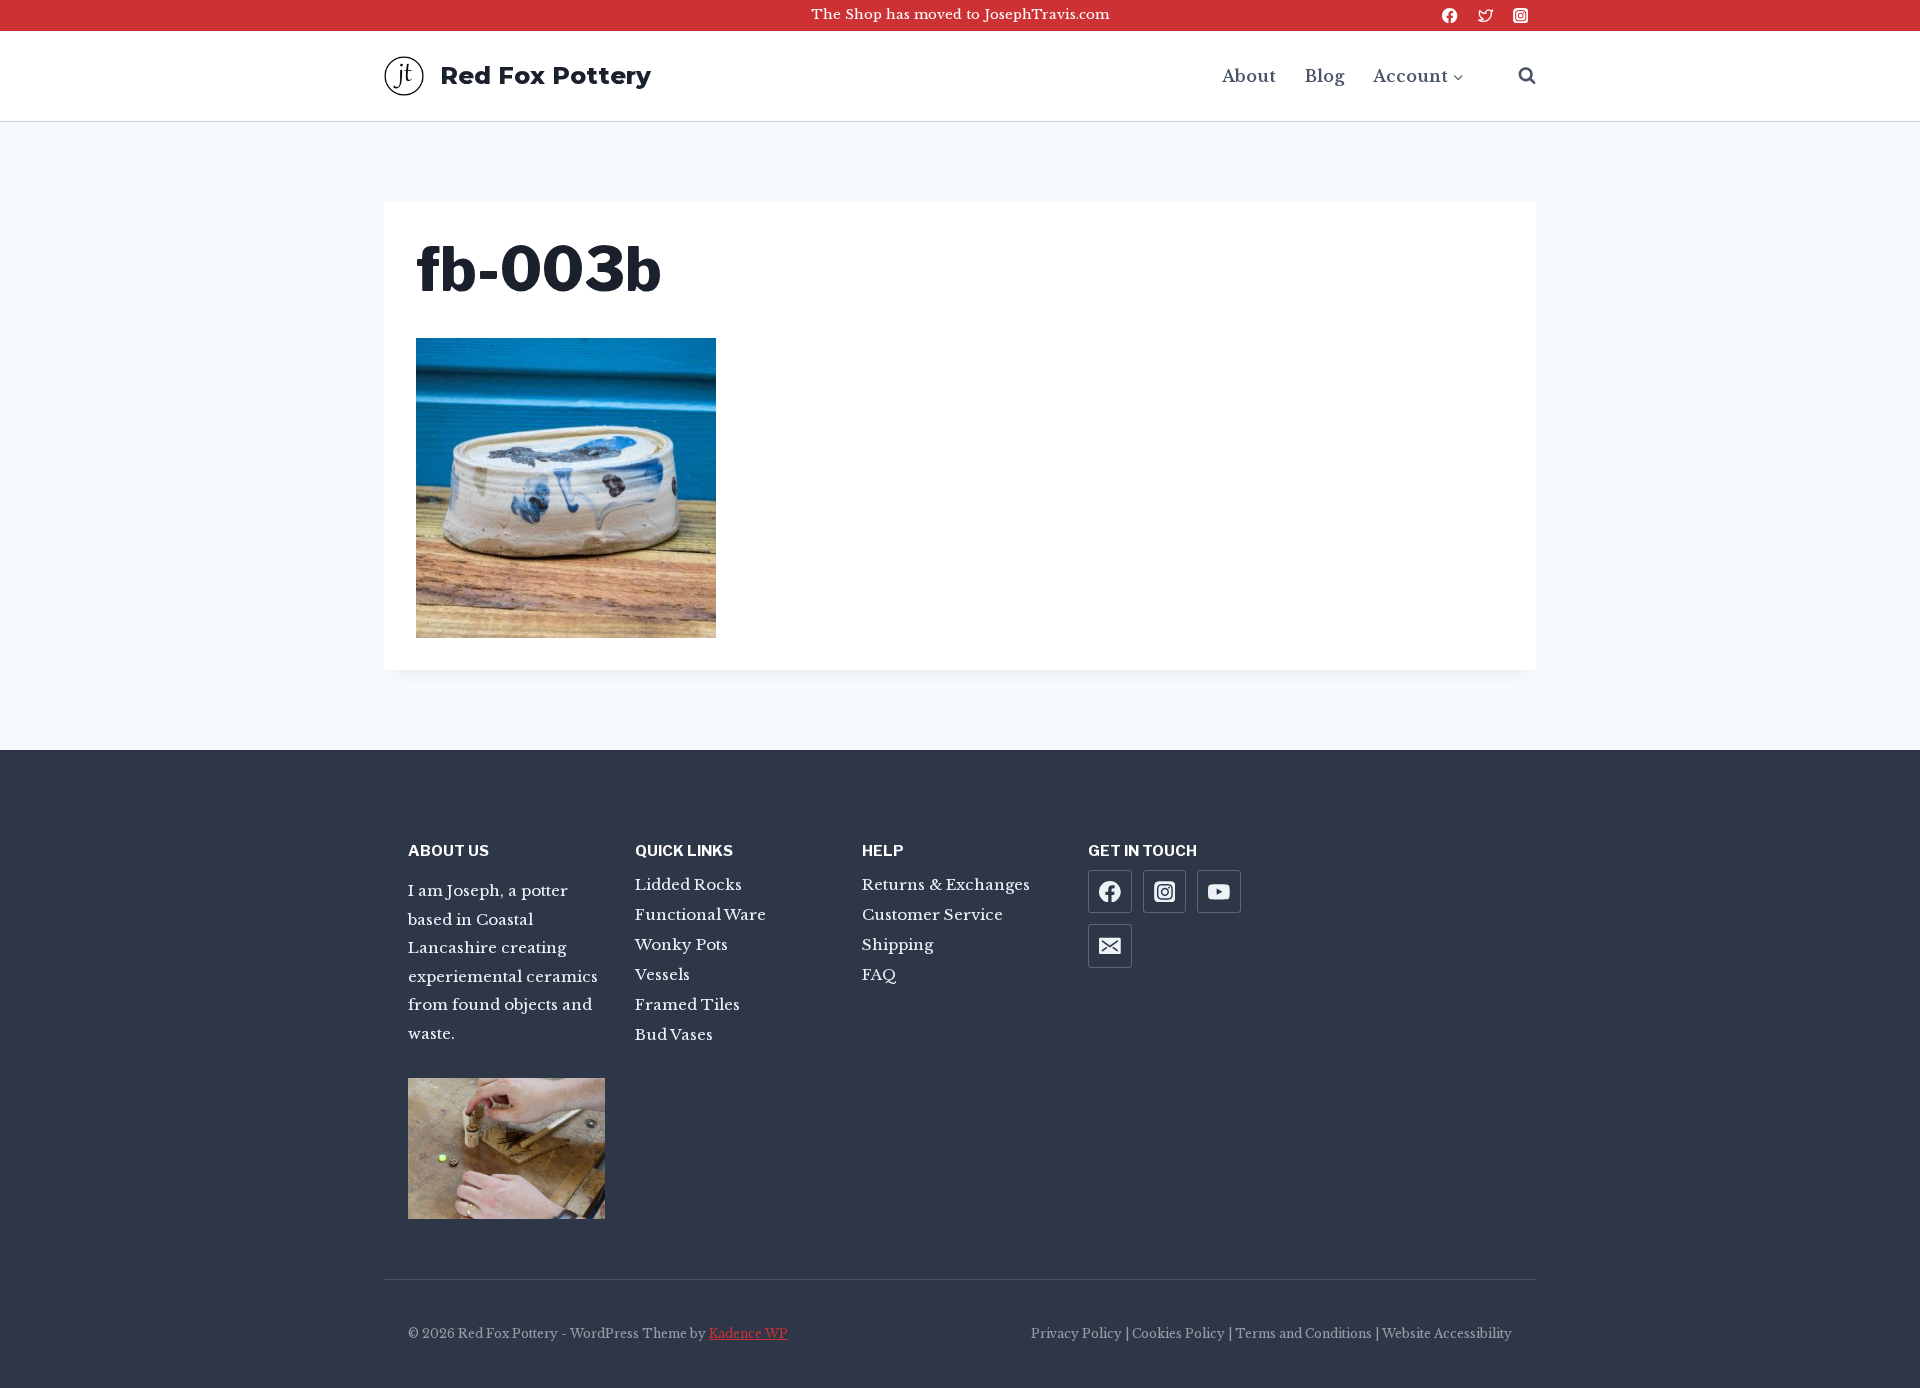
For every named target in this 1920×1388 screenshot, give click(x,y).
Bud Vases (674, 1034)
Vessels (662, 974)
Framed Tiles (687, 1004)
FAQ (879, 974)
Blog (1324, 76)
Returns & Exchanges (946, 884)
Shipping (897, 944)
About (1249, 76)
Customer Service (932, 914)
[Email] (1110, 946)
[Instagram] (1520, 15)
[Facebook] (1450, 15)
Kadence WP (748, 1333)
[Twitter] (1485, 15)
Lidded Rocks (688, 884)
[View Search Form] (1517, 76)
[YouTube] (1219, 892)
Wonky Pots (681, 944)
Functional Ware (700, 914)
